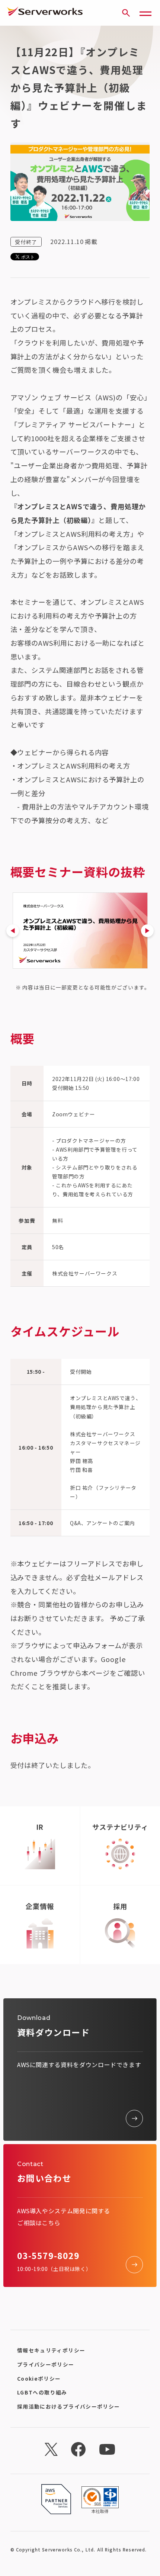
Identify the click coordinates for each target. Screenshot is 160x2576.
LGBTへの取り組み (42, 2392)
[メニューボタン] (145, 13)
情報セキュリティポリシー (51, 2350)
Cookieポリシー (39, 2378)
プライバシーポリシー (46, 2364)
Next (147, 931)
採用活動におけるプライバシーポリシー (69, 2406)
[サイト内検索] (126, 13)
